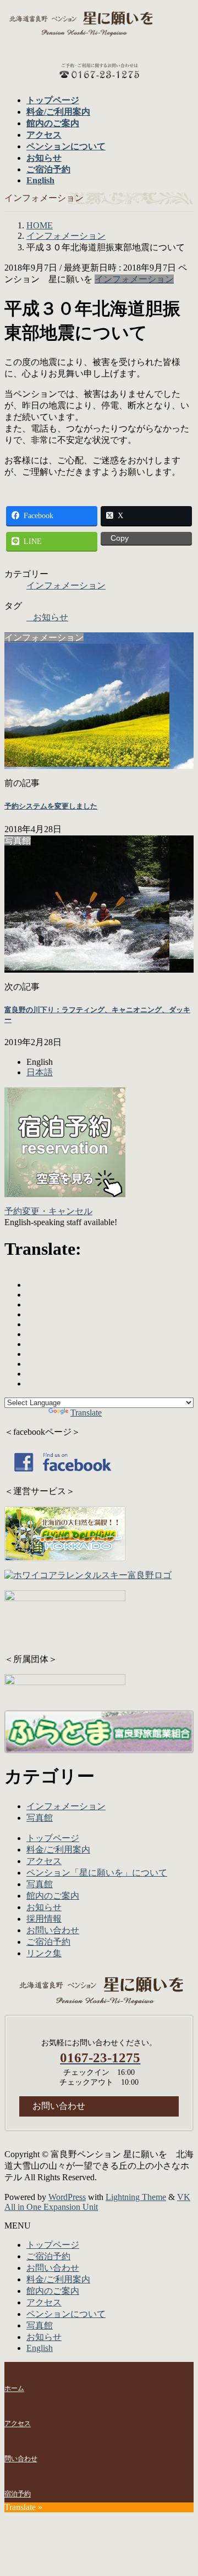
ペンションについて (66, 2314)
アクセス (44, 1861)
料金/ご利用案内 (58, 1850)
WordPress (67, 2197)
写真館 (40, 1818)
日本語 (40, 1072)
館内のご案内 (53, 1896)
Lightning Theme (136, 2197)
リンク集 (44, 1953)
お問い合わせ (53, 1930)
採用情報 (44, 1919)
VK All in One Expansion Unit (97, 2202)
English (40, 2348)
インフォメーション (134, 279)
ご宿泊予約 (48, 1942)
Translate (86, 1413)
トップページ (53, 1838)
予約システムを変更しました (51, 806)
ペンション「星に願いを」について (97, 1873)
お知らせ (51, 617)
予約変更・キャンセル (48, 1211)
